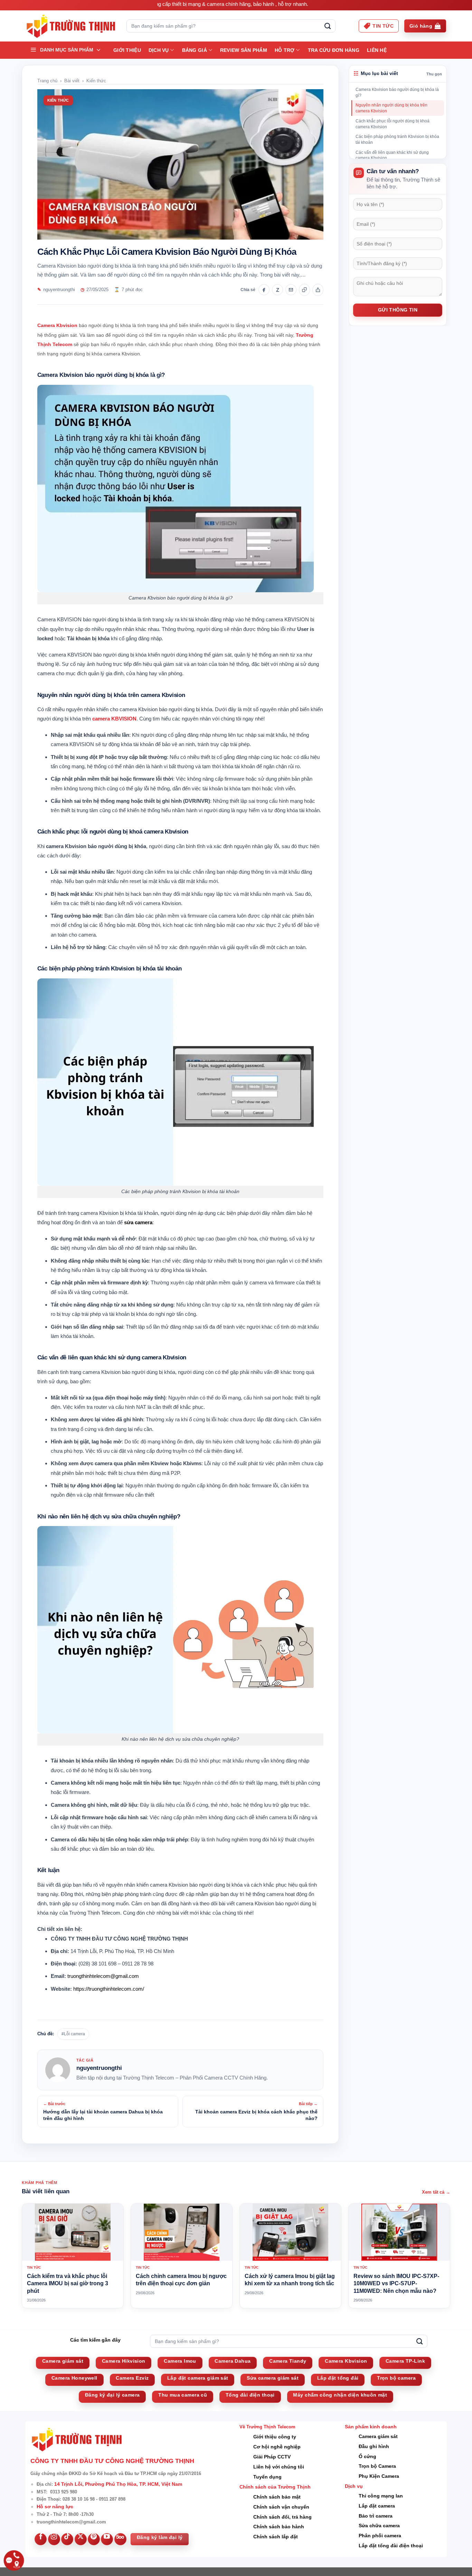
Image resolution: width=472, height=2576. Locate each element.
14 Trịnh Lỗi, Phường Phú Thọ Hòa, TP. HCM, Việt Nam (118, 2484)
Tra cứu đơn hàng (334, 50)
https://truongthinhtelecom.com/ (109, 1989)
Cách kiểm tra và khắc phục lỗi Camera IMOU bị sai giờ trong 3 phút (68, 2284)
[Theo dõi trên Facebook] (41, 2539)
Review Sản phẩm (244, 50)
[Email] (291, 290)
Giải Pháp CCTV (272, 2457)
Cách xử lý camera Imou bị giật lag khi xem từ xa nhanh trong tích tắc (290, 2280)
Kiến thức (96, 81)
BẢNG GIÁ (195, 50)
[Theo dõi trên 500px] (120, 2539)
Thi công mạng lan (381, 2496)
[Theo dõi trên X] (81, 2539)
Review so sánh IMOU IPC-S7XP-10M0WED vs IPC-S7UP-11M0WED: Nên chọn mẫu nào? (396, 2284)
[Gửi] (328, 26)
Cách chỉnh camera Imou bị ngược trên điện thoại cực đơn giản (181, 2280)
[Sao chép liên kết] (304, 290)
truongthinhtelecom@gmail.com (103, 1976)
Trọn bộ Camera (377, 2466)
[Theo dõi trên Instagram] (54, 2539)
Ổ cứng (367, 2456)
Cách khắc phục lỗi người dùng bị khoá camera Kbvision (393, 124)
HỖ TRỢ (285, 50)
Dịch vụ (159, 50)
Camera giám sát (378, 2436)
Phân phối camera (380, 2536)
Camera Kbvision (57, 325)
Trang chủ (47, 81)
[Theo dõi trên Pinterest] (94, 2539)
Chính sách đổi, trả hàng (282, 2517)
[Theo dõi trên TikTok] (67, 2539)
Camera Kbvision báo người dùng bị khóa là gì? (397, 92)
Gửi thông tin (398, 310)
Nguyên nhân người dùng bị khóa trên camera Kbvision (391, 108)
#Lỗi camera (73, 2034)
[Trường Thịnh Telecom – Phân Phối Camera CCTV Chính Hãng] (71, 26)
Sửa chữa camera (379, 2526)
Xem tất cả (436, 2192)
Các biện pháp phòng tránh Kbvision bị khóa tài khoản (397, 140)
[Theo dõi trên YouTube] (107, 2539)
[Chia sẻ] (318, 290)
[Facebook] (264, 290)
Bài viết (72, 81)
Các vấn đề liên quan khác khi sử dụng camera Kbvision (392, 155)
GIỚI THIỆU (127, 50)
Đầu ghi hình (374, 2446)
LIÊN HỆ (377, 50)
